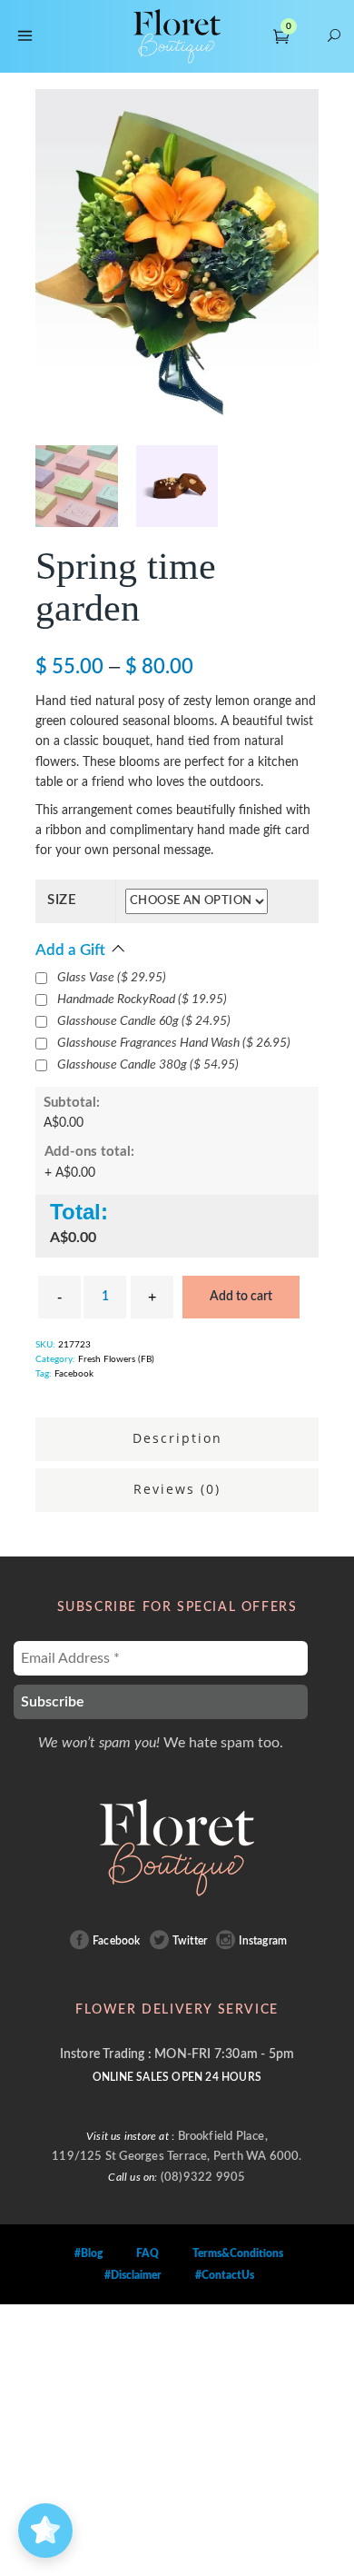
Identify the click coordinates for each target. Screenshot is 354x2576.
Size (62, 900)
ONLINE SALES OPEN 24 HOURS (177, 2077)
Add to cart (241, 1297)
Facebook (74, 1374)
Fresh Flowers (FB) (116, 1359)
